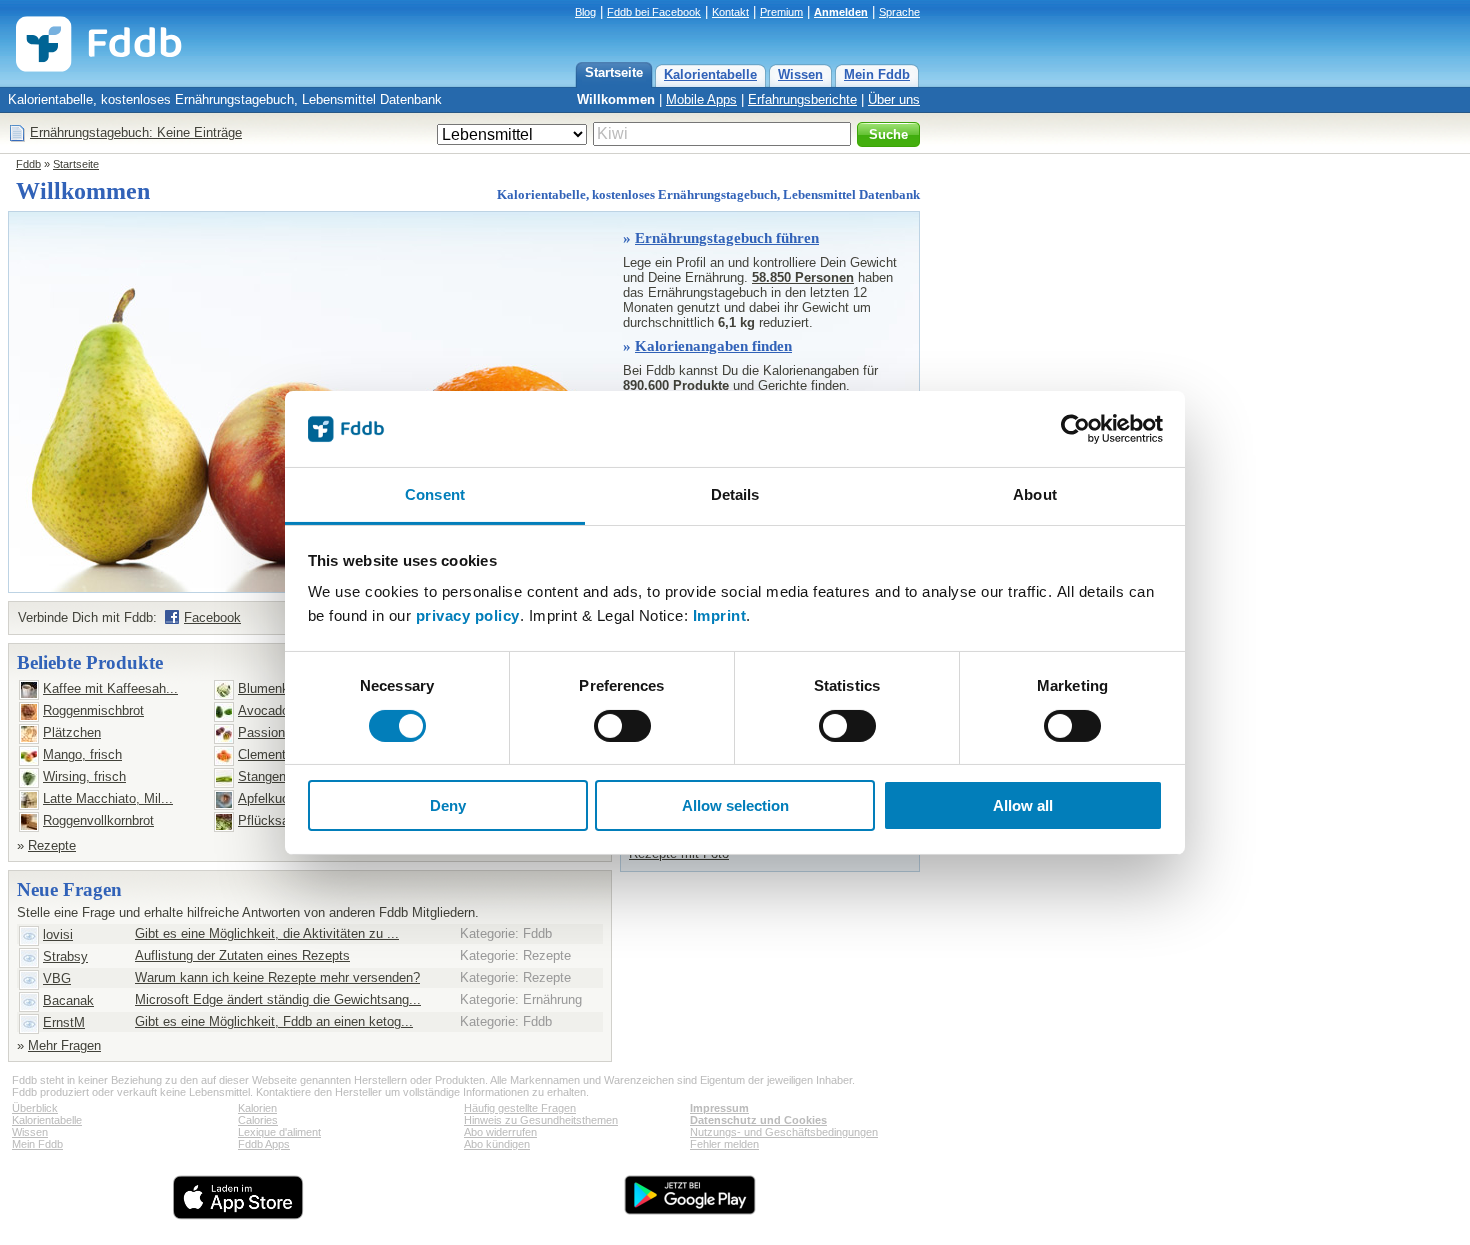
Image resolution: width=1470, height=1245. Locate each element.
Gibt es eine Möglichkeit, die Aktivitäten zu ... (267, 933)
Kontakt (730, 12)
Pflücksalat (270, 820)
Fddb (28, 164)
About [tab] (1035, 494)
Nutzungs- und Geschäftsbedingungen (784, 1132)
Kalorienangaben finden (713, 346)
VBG (57, 978)
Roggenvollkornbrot (98, 820)
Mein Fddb (877, 74)
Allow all (1023, 805)
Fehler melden (724, 1144)
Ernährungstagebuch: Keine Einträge (136, 132)
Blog (585, 12)
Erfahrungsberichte (802, 99)
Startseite (614, 72)
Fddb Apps (264, 1144)
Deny (448, 805)
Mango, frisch (82, 754)
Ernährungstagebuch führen (727, 238)
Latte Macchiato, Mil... (108, 798)
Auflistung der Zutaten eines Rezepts (242, 955)
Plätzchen (72, 732)
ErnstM (64, 1022)
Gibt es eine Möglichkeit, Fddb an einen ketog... (274, 1021)
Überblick (35, 1108)
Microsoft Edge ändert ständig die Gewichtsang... (278, 999)
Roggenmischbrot (93, 710)
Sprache (899, 12)
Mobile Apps (701, 99)
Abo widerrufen (500, 1132)
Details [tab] (735, 494)
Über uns (894, 99)
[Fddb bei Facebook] (172, 617)
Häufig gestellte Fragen (520, 1108)
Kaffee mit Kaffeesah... (110, 688)
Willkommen (616, 99)
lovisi (58, 934)
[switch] (622, 726)
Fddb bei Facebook (654, 12)
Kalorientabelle (710, 74)
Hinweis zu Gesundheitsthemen (541, 1120)
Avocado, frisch (283, 710)
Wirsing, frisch (84, 776)
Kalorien (257, 1108)
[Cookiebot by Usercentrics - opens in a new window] (1075, 429)
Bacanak (68, 1000)
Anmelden (841, 12)
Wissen (800, 74)
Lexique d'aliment (279, 1132)
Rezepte (52, 845)
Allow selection (735, 805)
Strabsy (65, 956)
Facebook (212, 617)
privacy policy (468, 615)
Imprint (720, 615)
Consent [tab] (435, 494)
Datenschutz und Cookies (758, 1120)
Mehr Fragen (64, 1045)
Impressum (719, 1108)
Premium (781, 12)
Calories (258, 1120)
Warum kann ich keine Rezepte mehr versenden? (277, 977)
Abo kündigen (497, 1144)
